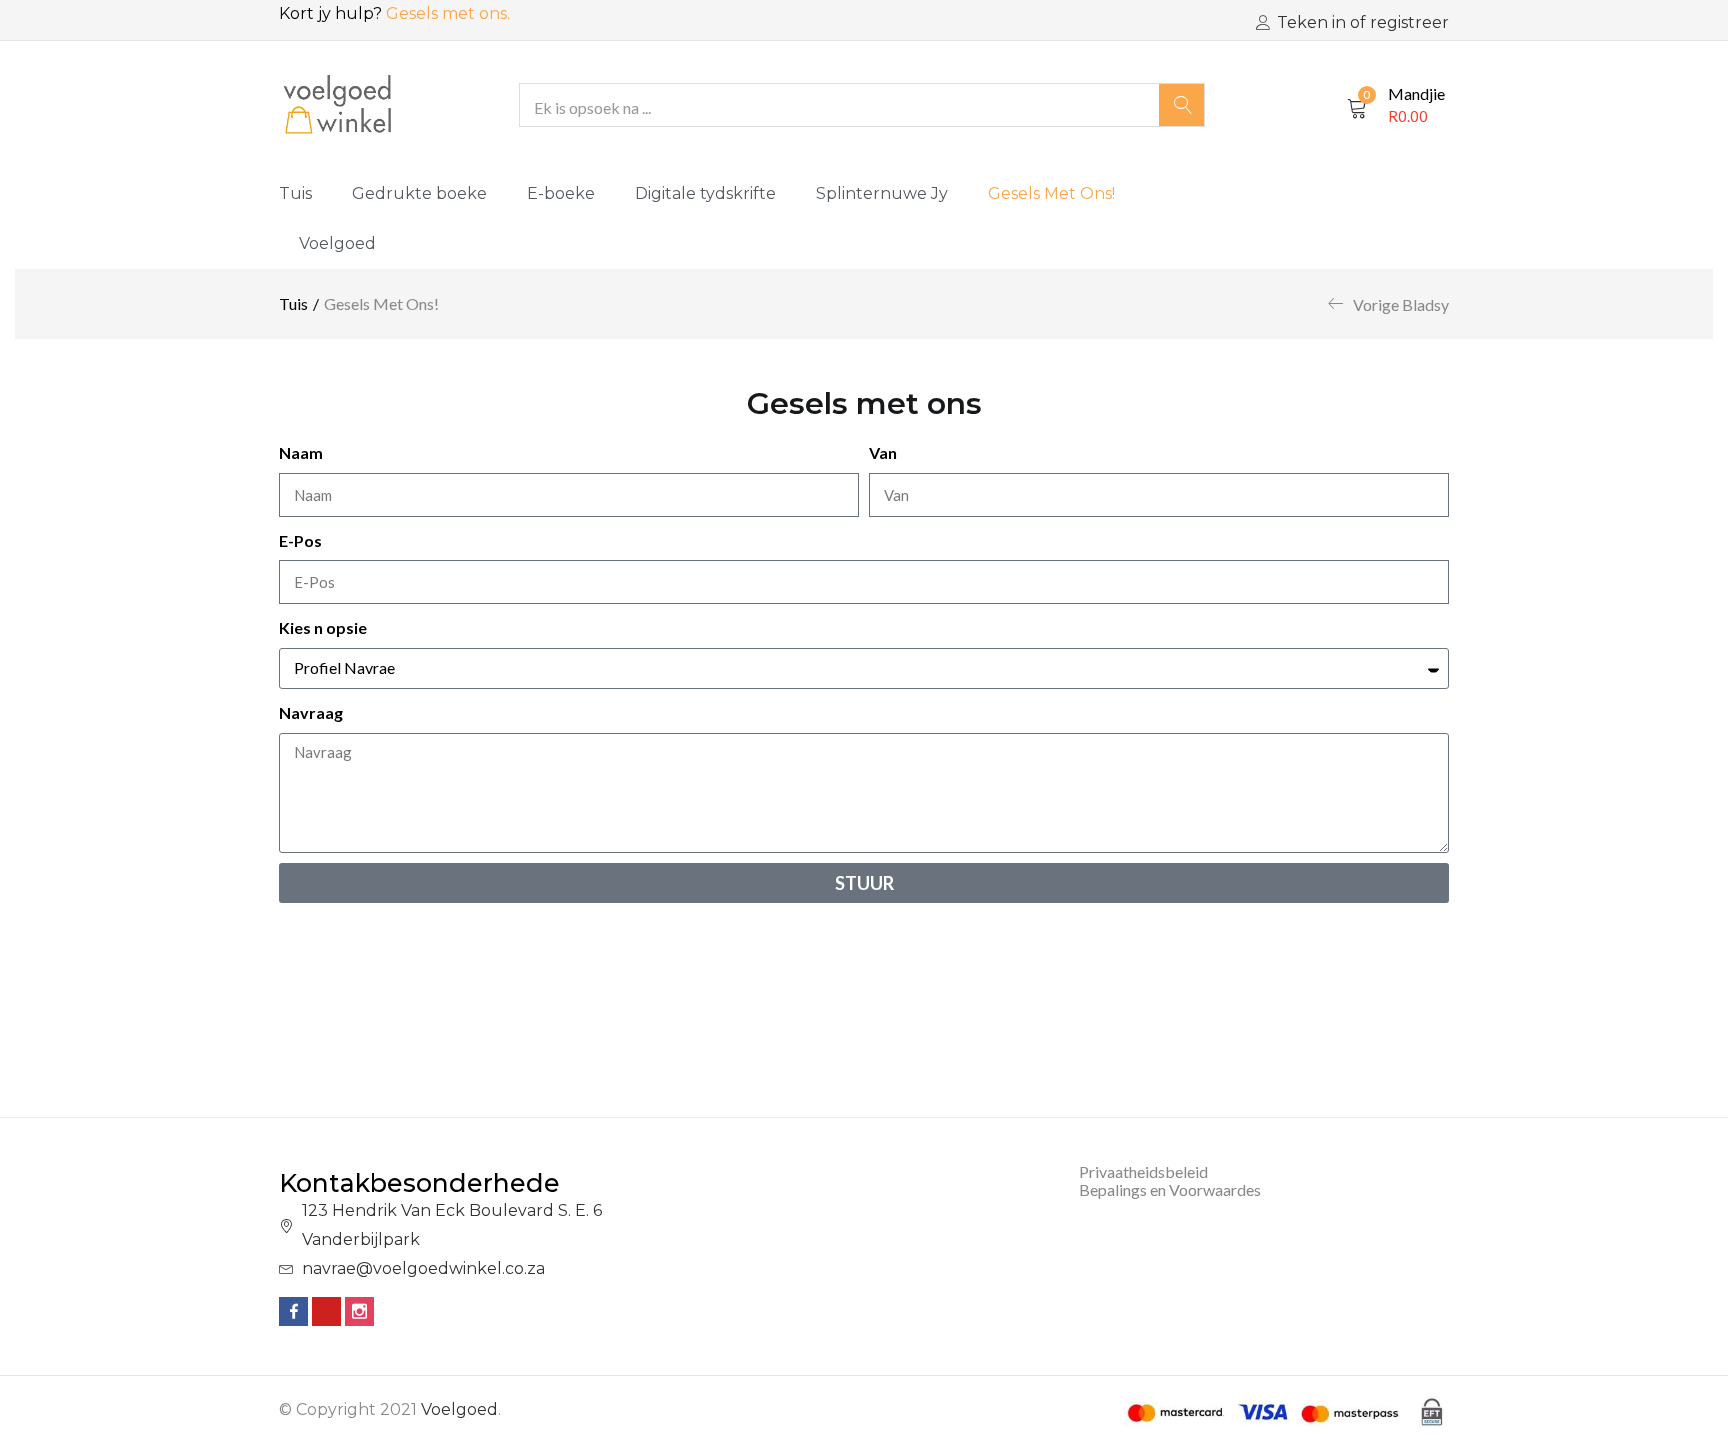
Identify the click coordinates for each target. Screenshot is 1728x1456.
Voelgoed (337, 243)
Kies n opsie (323, 627)
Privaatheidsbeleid (1143, 1171)
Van (883, 452)
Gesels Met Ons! (1051, 193)
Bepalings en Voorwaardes (1170, 1189)
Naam (301, 452)
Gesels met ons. (448, 13)
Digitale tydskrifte (705, 193)
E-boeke (561, 193)
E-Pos (300, 540)
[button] (1396, 105)
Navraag (311, 712)
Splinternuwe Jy (882, 193)
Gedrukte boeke (419, 193)
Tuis (295, 193)
